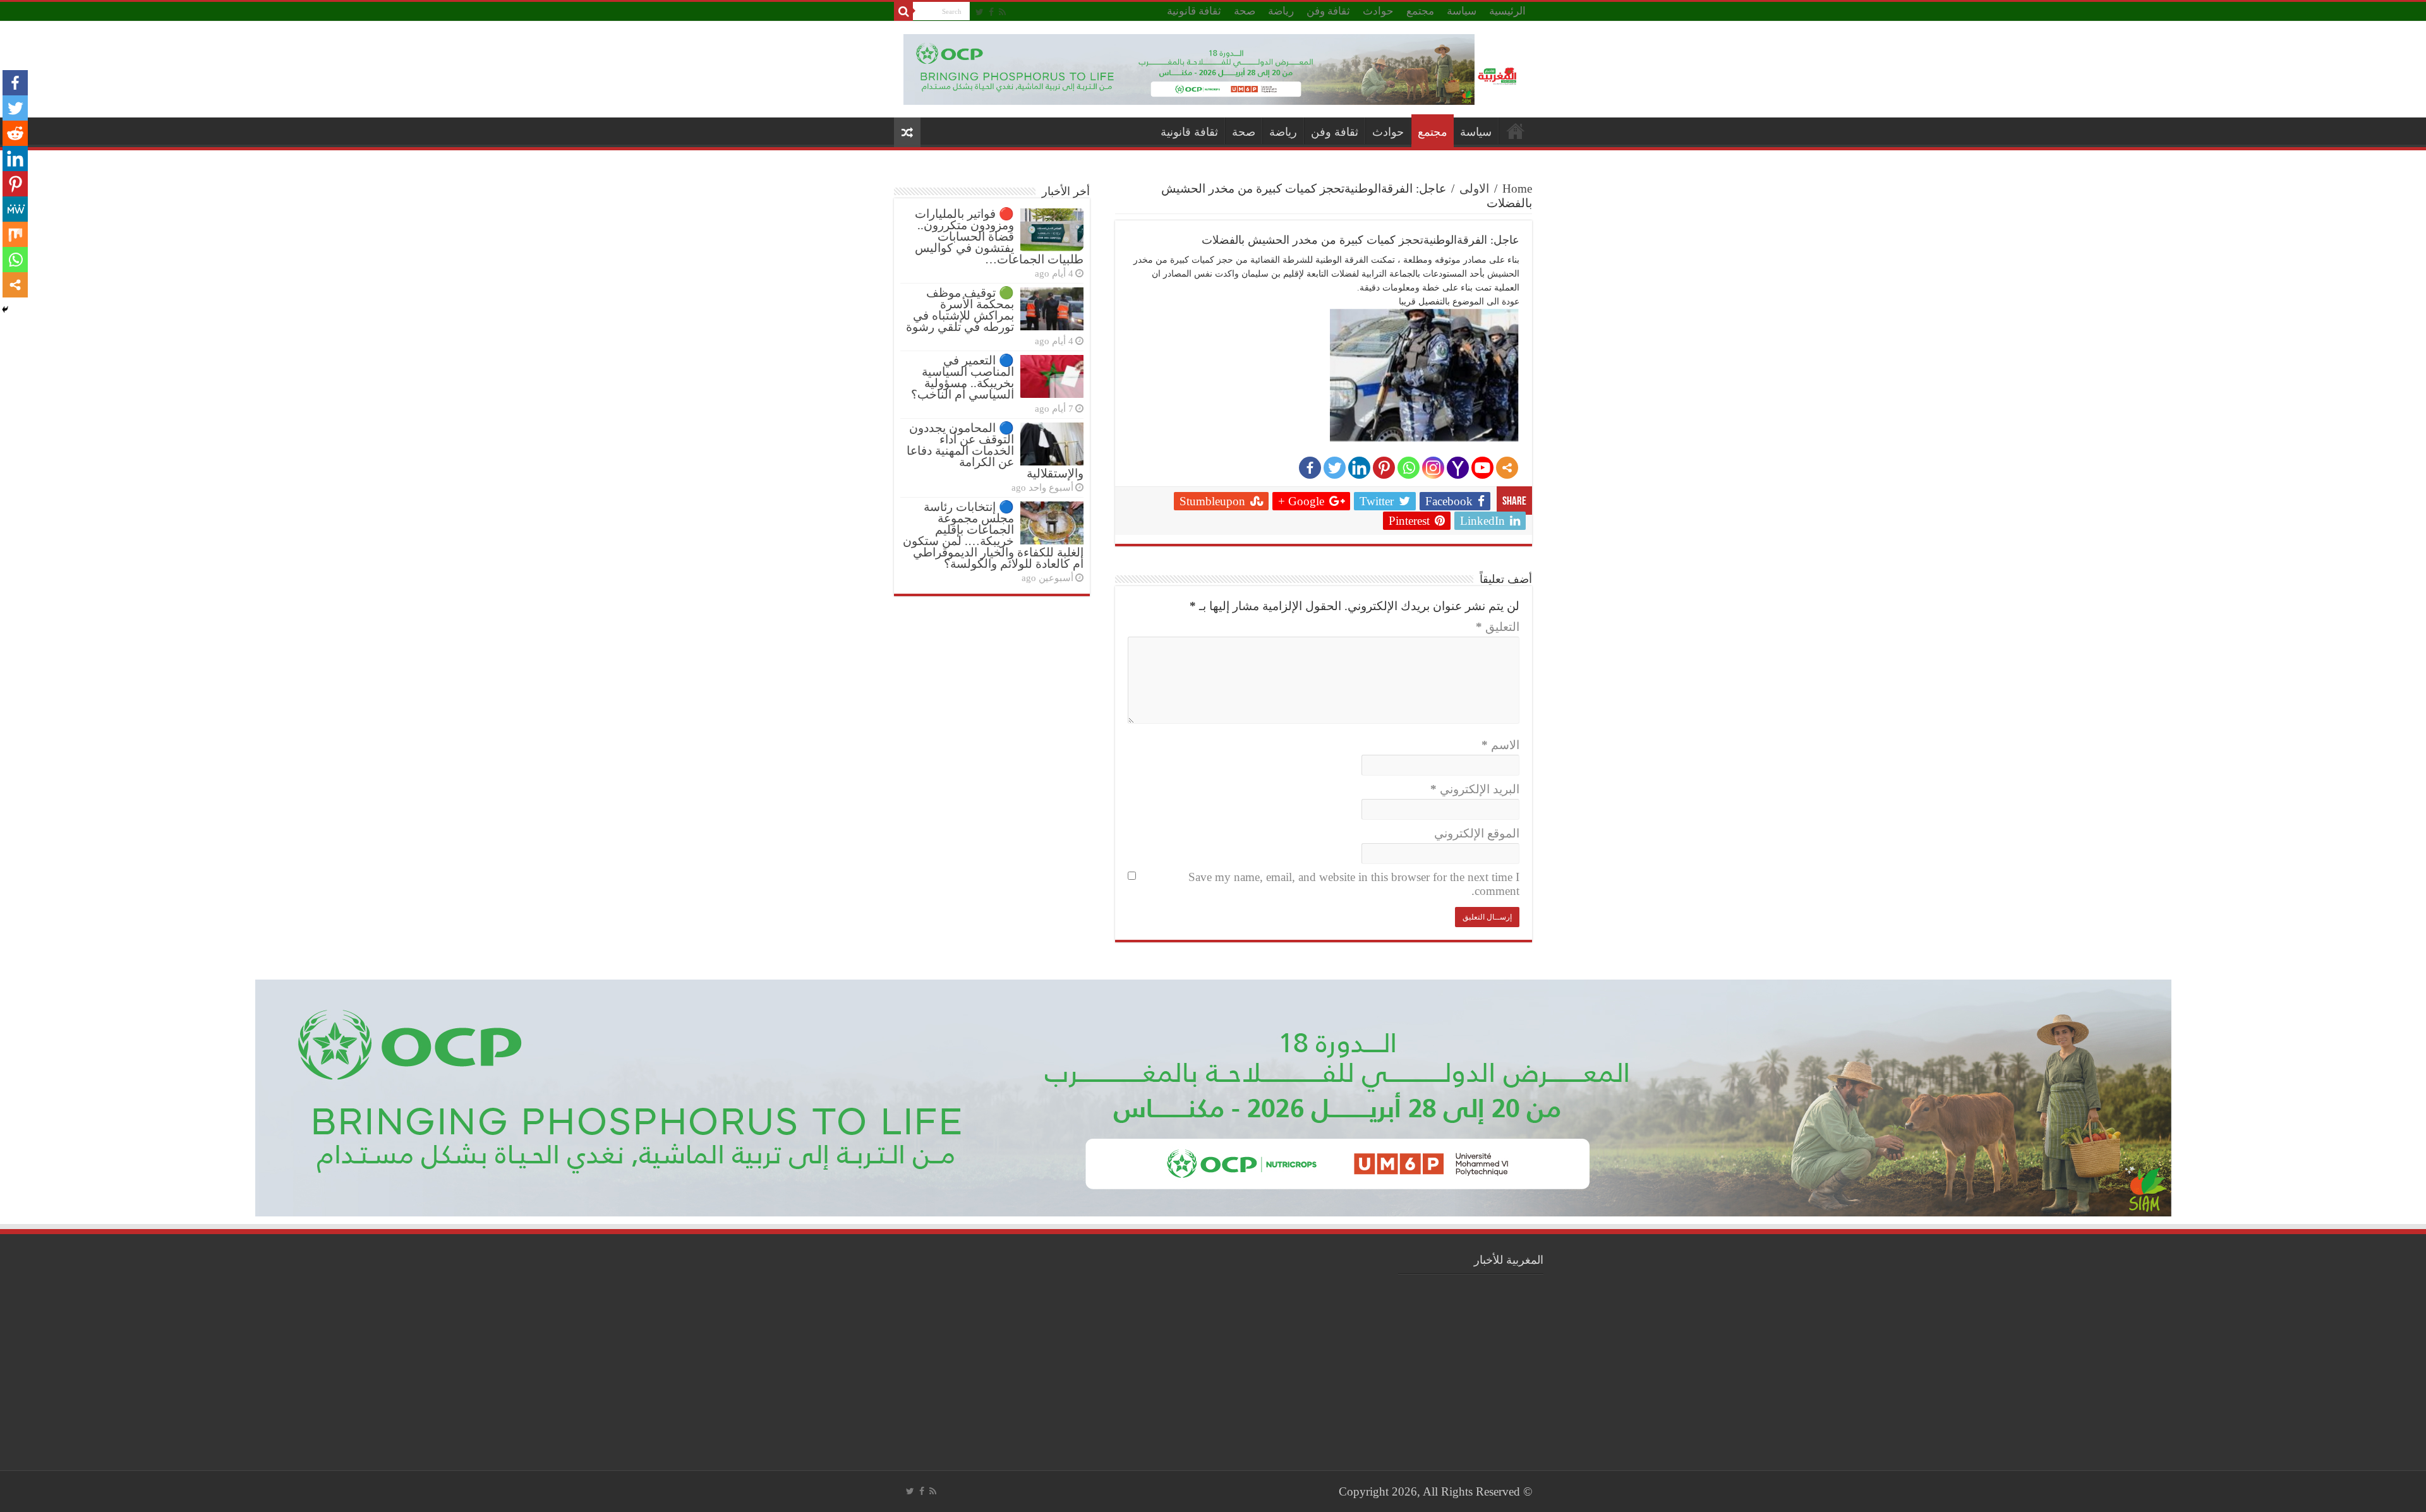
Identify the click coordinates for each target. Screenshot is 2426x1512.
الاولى (1474, 189)
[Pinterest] (1384, 468)
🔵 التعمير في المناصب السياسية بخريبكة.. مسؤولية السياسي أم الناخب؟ (963, 377)
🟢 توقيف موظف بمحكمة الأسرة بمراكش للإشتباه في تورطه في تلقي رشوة (960, 310)
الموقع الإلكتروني (1477, 833)
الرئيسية (1507, 11)
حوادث (1378, 11)
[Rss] (1002, 12)
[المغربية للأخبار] (1499, 75)
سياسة (1462, 11)
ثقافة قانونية (1194, 11)
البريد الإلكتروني (1475, 789)
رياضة (1281, 11)
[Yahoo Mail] (1458, 468)
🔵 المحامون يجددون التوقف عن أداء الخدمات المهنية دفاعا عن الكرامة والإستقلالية (995, 451)
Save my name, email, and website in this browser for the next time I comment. (1354, 884)
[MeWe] (15, 209)
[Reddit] (15, 133)
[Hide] (5, 309)
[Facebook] (991, 12)
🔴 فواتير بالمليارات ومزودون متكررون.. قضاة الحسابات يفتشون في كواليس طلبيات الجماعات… (999, 237)
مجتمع (1420, 11)
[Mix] (15, 234)
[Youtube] (1482, 468)
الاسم (1500, 745)
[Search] (903, 11)
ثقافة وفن (1328, 11)
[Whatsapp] (1409, 468)
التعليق (1498, 627)
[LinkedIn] (1359, 468)
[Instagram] (1433, 468)
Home (1517, 189)
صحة (1245, 11)
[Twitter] (980, 12)
